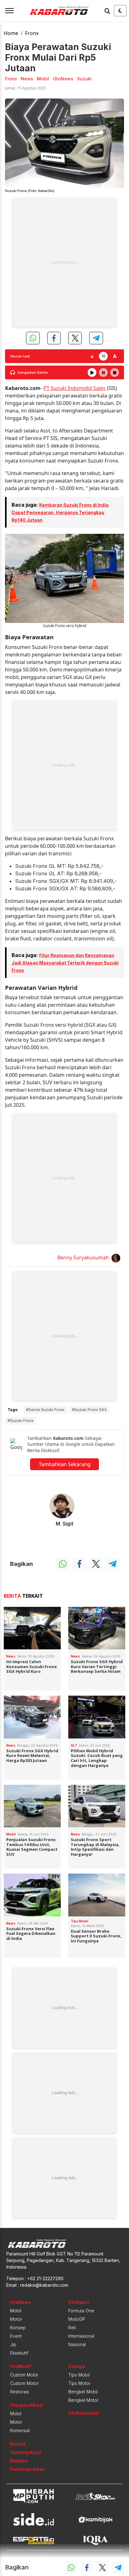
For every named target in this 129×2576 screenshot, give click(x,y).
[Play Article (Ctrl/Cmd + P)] (92, 372)
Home (11, 33)
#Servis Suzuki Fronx (45, 1410)
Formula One (81, 2311)
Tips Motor (79, 2383)
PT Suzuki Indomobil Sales (75, 388)
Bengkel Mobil (83, 2392)
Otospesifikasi (27, 2405)
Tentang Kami (26, 2452)
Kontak (18, 2444)
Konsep (18, 2328)
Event (16, 2336)
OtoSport (79, 2302)
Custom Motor (24, 2383)
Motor (16, 2319)
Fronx (32, 33)
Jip (13, 2344)
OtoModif (21, 2366)
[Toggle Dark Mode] (120, 11)
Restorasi (20, 2392)
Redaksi (19, 2461)
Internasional (81, 2336)
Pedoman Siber (27, 2469)
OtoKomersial (84, 2413)
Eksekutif (19, 2353)
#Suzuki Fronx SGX (89, 1410)
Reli (72, 2328)
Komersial (20, 2430)
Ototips (77, 2366)
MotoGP (77, 2319)
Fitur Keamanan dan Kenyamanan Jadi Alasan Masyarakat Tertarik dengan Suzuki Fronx (65, 963)
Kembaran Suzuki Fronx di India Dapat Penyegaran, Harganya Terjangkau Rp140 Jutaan (60, 512)
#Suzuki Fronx (21, 1421)
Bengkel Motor (83, 2400)
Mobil (16, 2311)
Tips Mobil (79, 2375)
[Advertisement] (64, 262)
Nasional (77, 2344)
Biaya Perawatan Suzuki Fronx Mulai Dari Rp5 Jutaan (58, 58)
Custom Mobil (24, 2375)
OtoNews (21, 2302)
